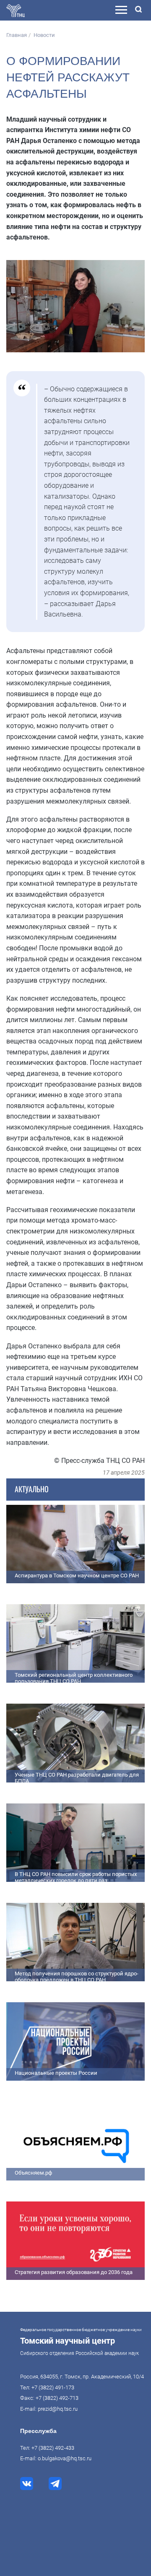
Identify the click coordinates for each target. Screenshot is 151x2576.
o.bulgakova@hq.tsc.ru (65, 2458)
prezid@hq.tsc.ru (58, 2409)
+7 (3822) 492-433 (53, 2448)
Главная (17, 35)
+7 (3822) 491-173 (53, 2387)
